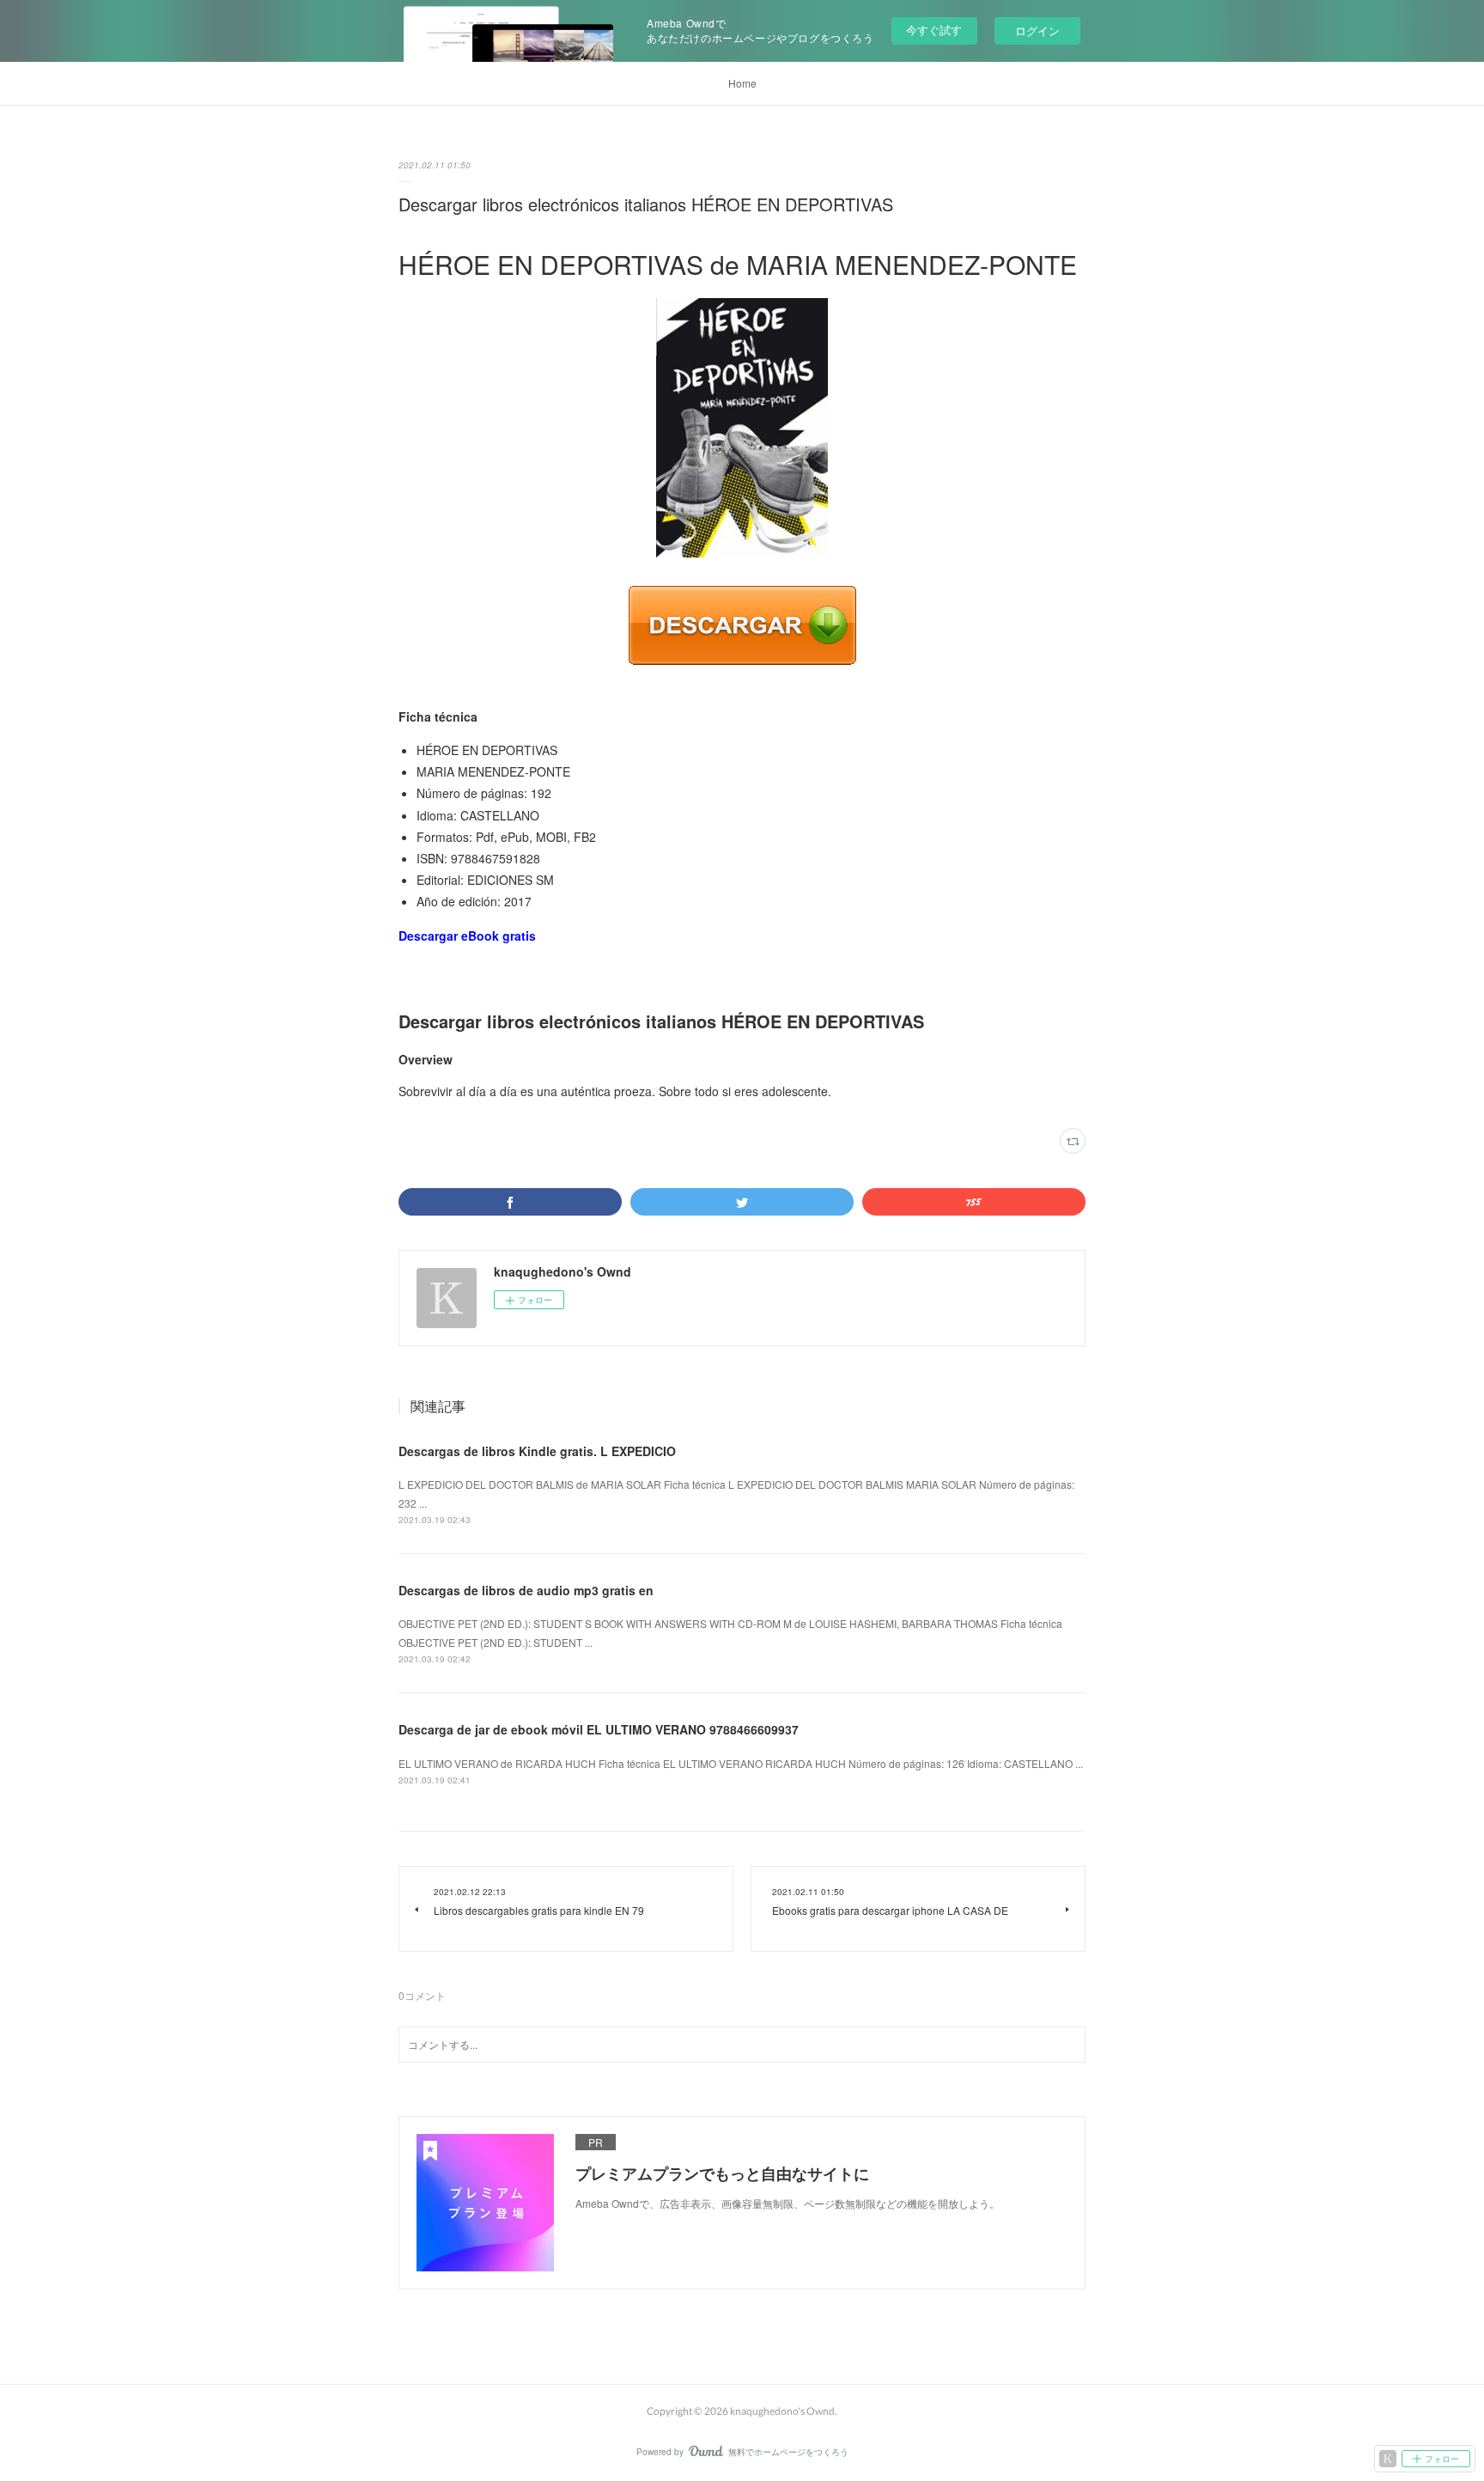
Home (742, 83)
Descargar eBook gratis (467, 936)
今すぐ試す (934, 30)
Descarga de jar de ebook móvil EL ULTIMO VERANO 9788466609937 (599, 1729)
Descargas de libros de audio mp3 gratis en (526, 1590)
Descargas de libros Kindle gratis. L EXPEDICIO (537, 1451)
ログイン (1037, 30)
